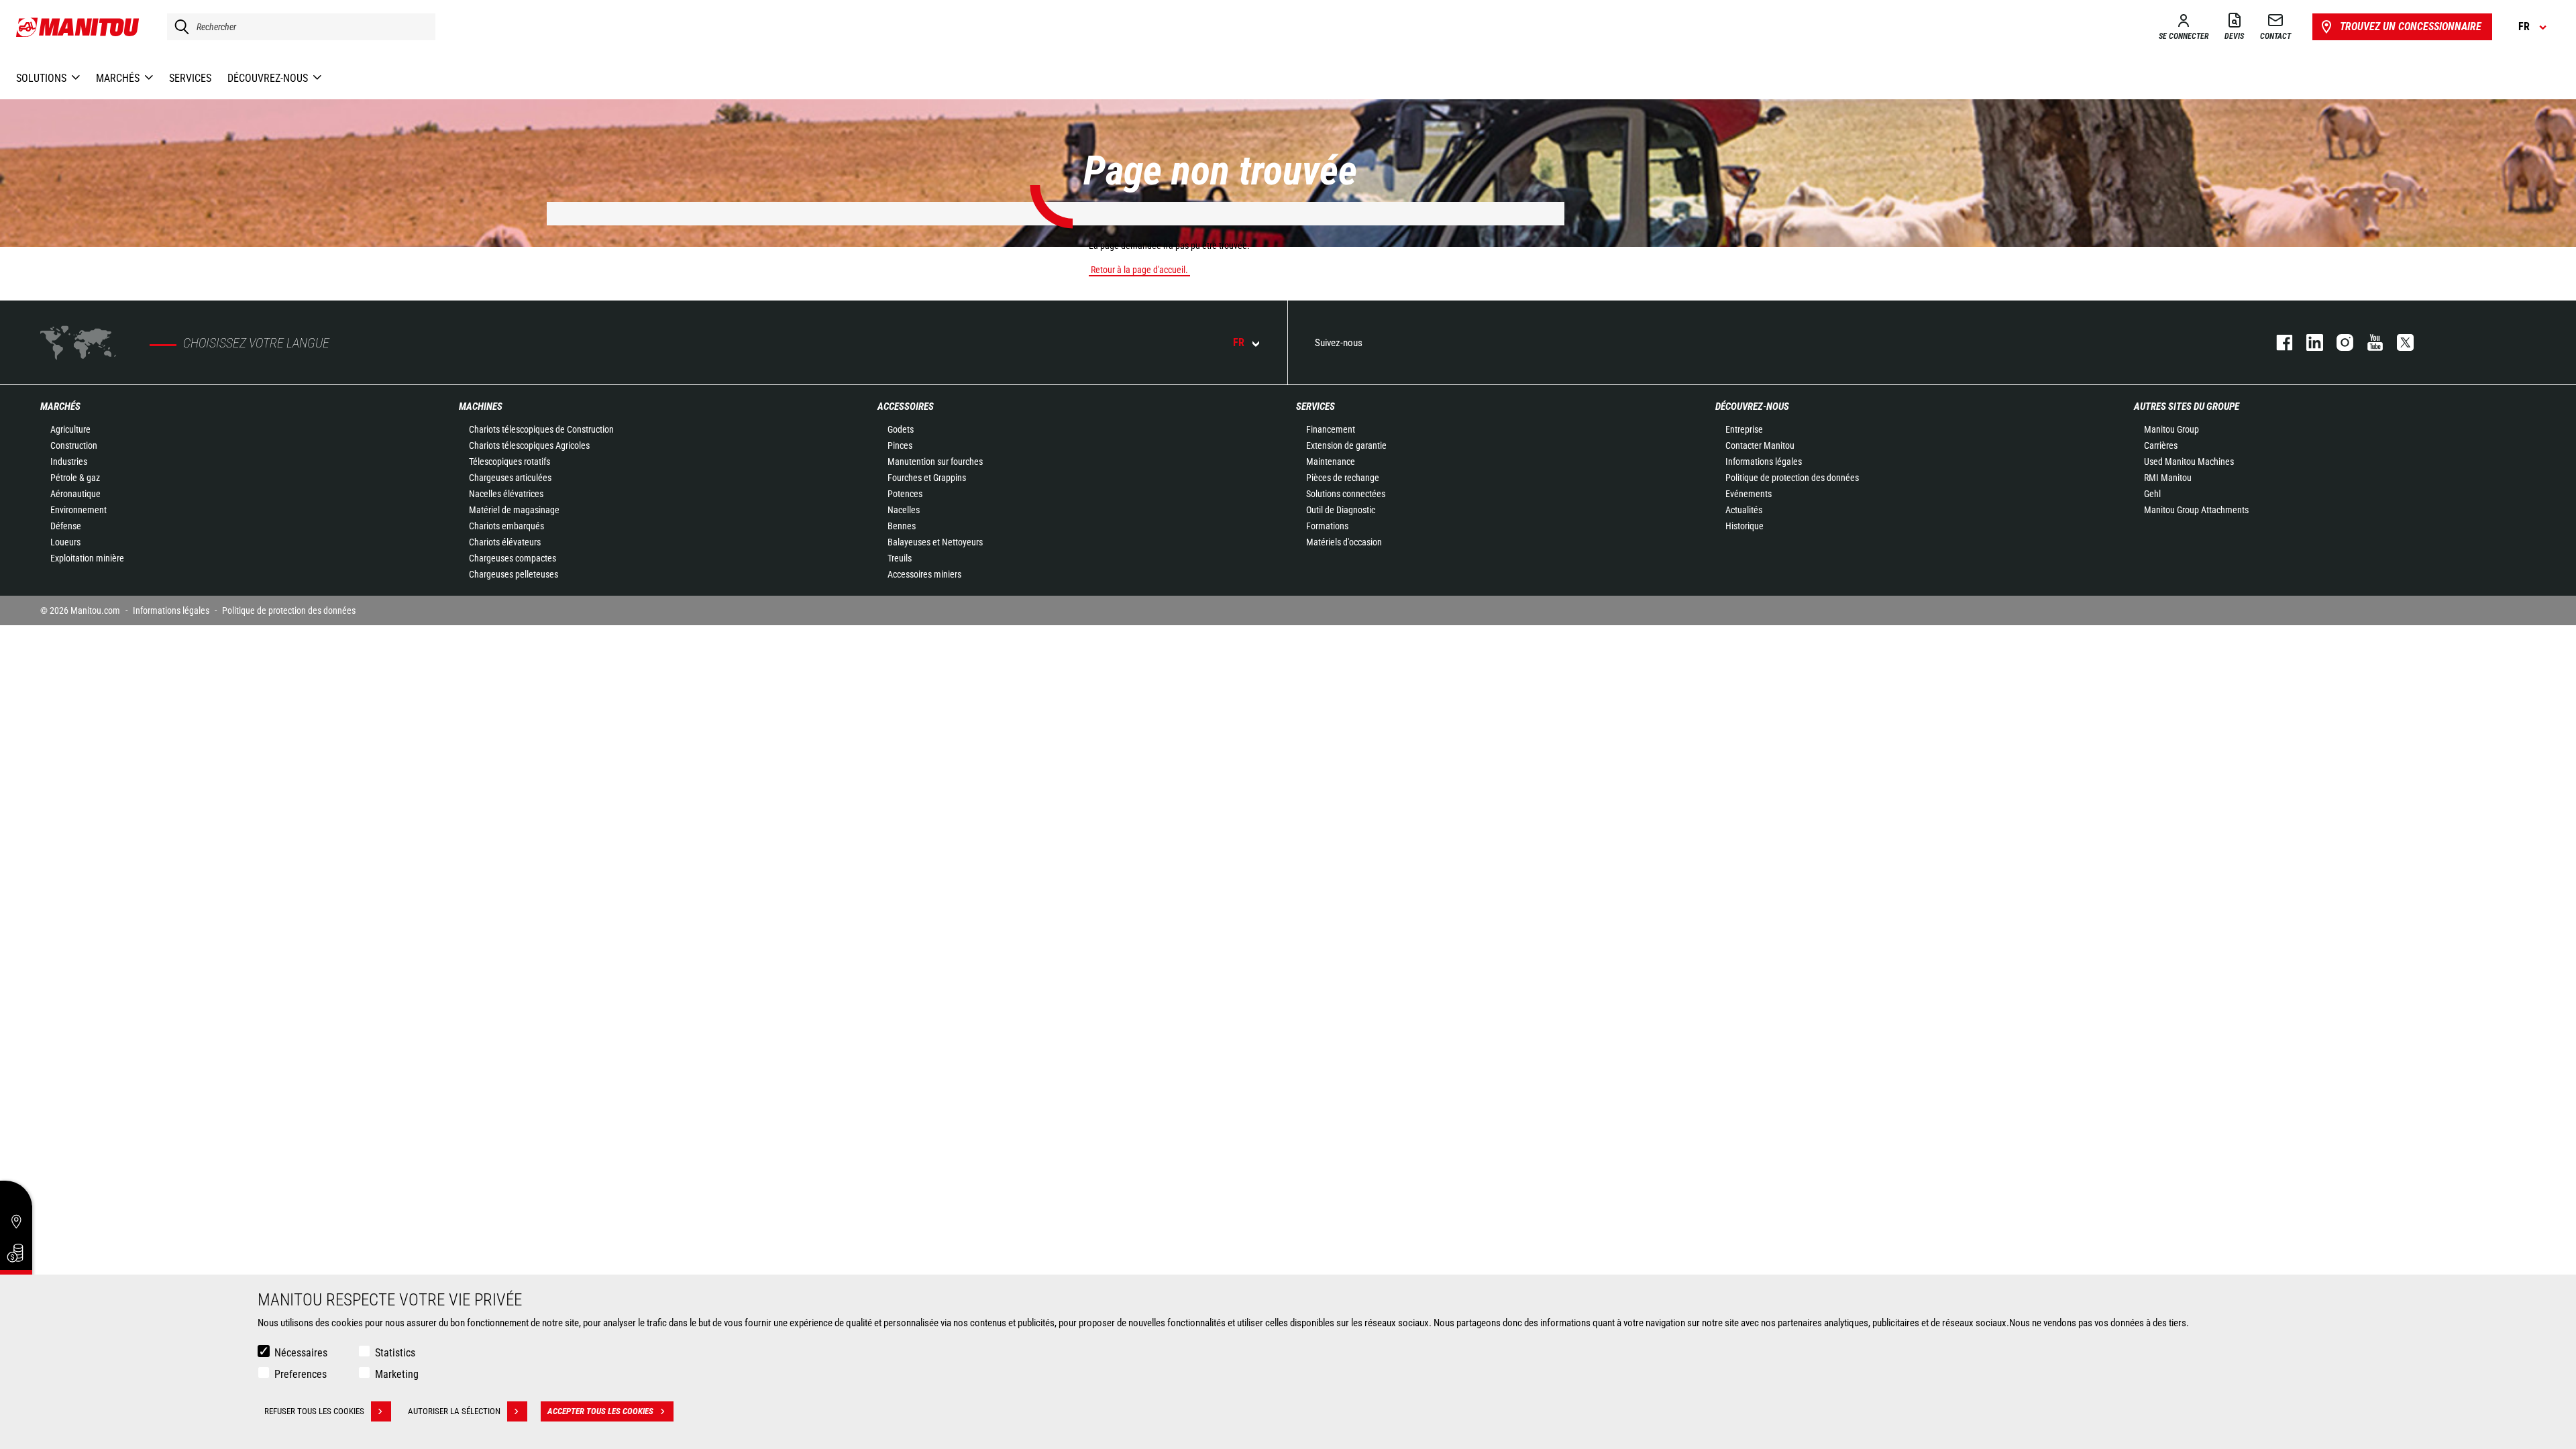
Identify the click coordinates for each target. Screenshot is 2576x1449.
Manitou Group (2171, 429)
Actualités (1744, 510)
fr (1239, 342)
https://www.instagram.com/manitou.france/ (2338, 342)
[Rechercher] (178, 27)
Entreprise (1744, 429)
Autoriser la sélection (454, 1411)
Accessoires (906, 407)
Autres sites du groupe (2187, 407)
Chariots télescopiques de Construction (541, 429)
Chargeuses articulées (510, 478)
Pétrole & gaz (75, 478)
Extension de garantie (1346, 445)
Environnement (78, 510)
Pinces (900, 445)
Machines (481, 407)
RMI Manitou (2168, 478)
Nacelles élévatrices (506, 494)
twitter (2399, 342)
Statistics (395, 1353)
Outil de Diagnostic (1341, 510)
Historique (1745, 526)
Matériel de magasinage (514, 510)
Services (1316, 407)
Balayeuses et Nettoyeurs (935, 542)
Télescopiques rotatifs (509, 462)
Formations (1327, 526)
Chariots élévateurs (505, 542)
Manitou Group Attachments (2196, 510)
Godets (901, 429)
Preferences (301, 1374)
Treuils (900, 558)
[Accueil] (78, 27)
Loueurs (65, 542)
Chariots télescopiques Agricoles (529, 445)
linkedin (2308, 342)
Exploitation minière (87, 558)
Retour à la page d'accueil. (1139, 270)
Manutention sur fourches (935, 462)
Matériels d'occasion (1344, 542)
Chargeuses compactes (513, 558)
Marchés (60, 407)
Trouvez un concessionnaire (2411, 26)
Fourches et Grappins (927, 478)
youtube (2368, 342)
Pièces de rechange (1343, 478)
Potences (905, 494)
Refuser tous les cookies (314, 1411)
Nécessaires (301, 1353)
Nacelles (904, 510)
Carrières (2161, 445)
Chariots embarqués (506, 526)
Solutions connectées (1346, 494)
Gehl (2152, 494)
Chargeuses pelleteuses (514, 574)
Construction (74, 445)
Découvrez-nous (1752, 407)
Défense (66, 526)
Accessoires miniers (924, 574)
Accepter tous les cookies (600, 1411)
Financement (1331, 429)
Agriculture (70, 429)
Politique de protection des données (1792, 478)
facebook (2278, 342)
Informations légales (1764, 462)
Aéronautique (75, 494)
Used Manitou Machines (2189, 462)
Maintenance (1331, 462)
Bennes (902, 526)
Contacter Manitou (1760, 445)
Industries (69, 462)
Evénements (1749, 494)
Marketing (397, 1374)
